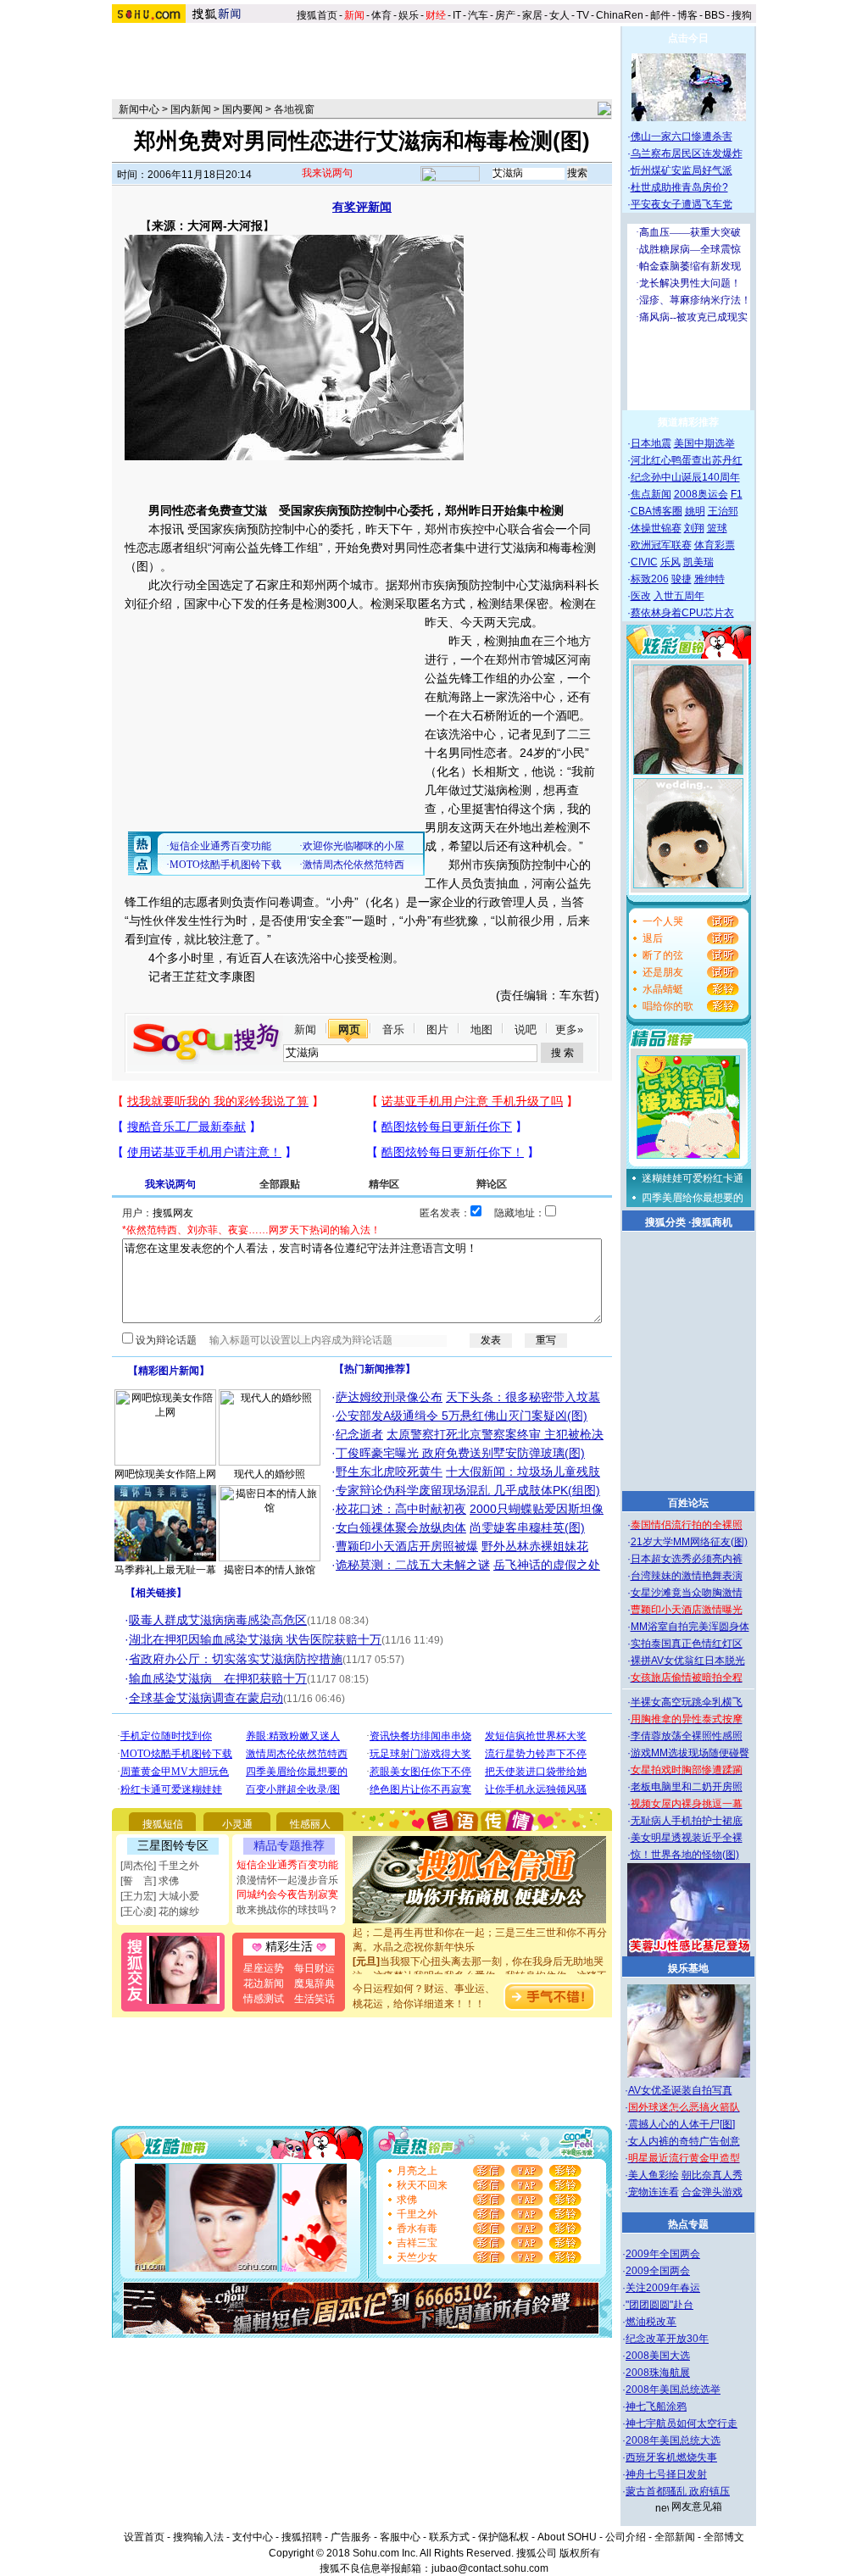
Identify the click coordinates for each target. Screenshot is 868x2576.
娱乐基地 (688, 1968)
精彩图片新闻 (169, 1371)
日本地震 (651, 443)
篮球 (717, 528)
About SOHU (567, 2537)
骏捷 (682, 579)
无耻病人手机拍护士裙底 (687, 1821)
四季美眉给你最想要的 (693, 1198)
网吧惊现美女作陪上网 (165, 1474)
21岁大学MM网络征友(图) (689, 1542)
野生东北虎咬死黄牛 (389, 1472)
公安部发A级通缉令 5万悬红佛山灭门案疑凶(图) (462, 1416)
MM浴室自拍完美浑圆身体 (690, 1627)
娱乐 (409, 15)
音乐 (393, 1029)
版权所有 (580, 2553)
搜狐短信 (163, 1824)
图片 (437, 1029)
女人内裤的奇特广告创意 (684, 2141)
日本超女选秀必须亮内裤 (687, 1559)
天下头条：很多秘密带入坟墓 (523, 1397)
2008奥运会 (701, 494)
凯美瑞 (698, 562)
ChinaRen (620, 15)
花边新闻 (264, 1983)
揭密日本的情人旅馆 (270, 1570)
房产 (505, 15)
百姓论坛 (688, 1503)
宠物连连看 (654, 2192)
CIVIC (644, 562)
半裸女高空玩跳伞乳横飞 (687, 1702)
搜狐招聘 (302, 2537)
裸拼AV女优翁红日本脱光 (688, 1661)
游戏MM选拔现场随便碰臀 (690, 1753)
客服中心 (400, 2537)
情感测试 (264, 1999)
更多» (569, 1029)
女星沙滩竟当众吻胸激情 (687, 1593)
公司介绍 (626, 2537)
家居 (532, 15)
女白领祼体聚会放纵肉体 (401, 1527)
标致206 (650, 579)
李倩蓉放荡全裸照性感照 (687, 1736)
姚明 (695, 511)
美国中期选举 (704, 443)
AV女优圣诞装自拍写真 (680, 2090)
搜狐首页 (317, 15)
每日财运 (314, 1968)
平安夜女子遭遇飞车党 (682, 204)
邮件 (660, 15)
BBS (715, 15)
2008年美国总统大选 (673, 2440)
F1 (737, 494)
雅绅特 (709, 579)
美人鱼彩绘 (654, 2175)
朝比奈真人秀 (712, 2175)
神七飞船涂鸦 (656, 2406)
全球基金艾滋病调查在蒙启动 (206, 1698)
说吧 (526, 1029)
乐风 (670, 562)
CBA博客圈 (657, 511)
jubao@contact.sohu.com (490, 2568)
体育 (381, 15)
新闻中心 (139, 109)
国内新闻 (191, 109)
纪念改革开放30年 (667, 2339)
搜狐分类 (665, 1222)
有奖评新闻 (362, 207)
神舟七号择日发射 (666, 2474)
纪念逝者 (359, 1434)
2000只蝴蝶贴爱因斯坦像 (537, 1509)
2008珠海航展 (658, 2373)
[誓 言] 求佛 (150, 1881)
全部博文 (724, 2537)
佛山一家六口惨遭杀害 (682, 136)
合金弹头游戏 (712, 2192)
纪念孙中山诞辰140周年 (685, 477)
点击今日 (688, 38)
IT (457, 15)
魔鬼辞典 (314, 1983)
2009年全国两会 (663, 2254)
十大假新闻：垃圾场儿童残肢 (523, 1472)
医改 (641, 596)
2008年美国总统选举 (673, 2390)
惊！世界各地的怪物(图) (685, 1855)
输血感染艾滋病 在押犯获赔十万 (218, 1678)
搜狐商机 (712, 1222)
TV (583, 15)
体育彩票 (715, 545)
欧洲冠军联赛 (661, 545)
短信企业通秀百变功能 (287, 1865)
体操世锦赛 (656, 528)
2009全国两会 (658, 2271)
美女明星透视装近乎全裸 (687, 1838)
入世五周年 (679, 596)
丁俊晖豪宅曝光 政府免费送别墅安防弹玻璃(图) (460, 1453)
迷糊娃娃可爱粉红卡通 (693, 1178)
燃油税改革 (651, 2322)
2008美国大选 (658, 2356)
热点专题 (688, 2224)
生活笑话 (314, 1999)
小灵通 (237, 1824)
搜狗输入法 (198, 2537)
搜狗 (743, 15)
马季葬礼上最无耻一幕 (165, 1570)
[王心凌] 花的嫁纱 (160, 1911)
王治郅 (723, 511)
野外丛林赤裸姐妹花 (535, 1546)
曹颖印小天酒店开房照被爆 (407, 1546)
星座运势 (264, 1968)
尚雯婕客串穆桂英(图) (527, 1527)
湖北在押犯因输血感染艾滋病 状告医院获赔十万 (255, 1639)
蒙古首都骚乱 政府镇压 (678, 2491)
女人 (559, 15)
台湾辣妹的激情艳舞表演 (687, 1576)
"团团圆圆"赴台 (659, 2305)
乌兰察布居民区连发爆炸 (687, 153)
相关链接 (156, 1593)
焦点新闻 (651, 494)
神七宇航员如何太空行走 (682, 2423)
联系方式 (449, 2537)
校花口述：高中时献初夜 (401, 1509)
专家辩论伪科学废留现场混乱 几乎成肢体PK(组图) (468, 1490)
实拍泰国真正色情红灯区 (687, 1644)
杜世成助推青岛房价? (679, 187)
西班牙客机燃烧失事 (671, 2457)
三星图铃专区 (173, 1845)
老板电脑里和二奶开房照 (687, 1787)
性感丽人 (310, 1824)
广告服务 (351, 2537)
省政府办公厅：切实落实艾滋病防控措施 (236, 1659)
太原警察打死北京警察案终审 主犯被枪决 (495, 1434)
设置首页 (144, 2537)
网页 (349, 1029)
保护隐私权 (504, 2537)
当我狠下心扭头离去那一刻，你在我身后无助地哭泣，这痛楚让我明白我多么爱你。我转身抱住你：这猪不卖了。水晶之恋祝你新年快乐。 (480, 1961)
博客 (687, 15)
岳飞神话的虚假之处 (547, 1565)
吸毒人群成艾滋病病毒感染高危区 (218, 1620)
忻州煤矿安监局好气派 (682, 170)
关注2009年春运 (663, 2288)
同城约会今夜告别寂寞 (287, 1894)
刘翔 (694, 528)
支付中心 (253, 2537)
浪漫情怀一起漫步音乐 (287, 1880)
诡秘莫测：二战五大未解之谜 (413, 1565)
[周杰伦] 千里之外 (160, 1866)
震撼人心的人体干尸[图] (682, 2124)
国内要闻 (242, 109)
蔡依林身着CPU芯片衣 (682, 613)
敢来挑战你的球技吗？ (287, 1910)
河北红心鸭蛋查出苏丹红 (687, 460)
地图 (481, 1029)
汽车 (478, 15)
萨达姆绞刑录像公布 (389, 1397)
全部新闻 (675, 2537)
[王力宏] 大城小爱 (160, 1896)
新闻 (305, 1029)
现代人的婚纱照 (270, 1474)
